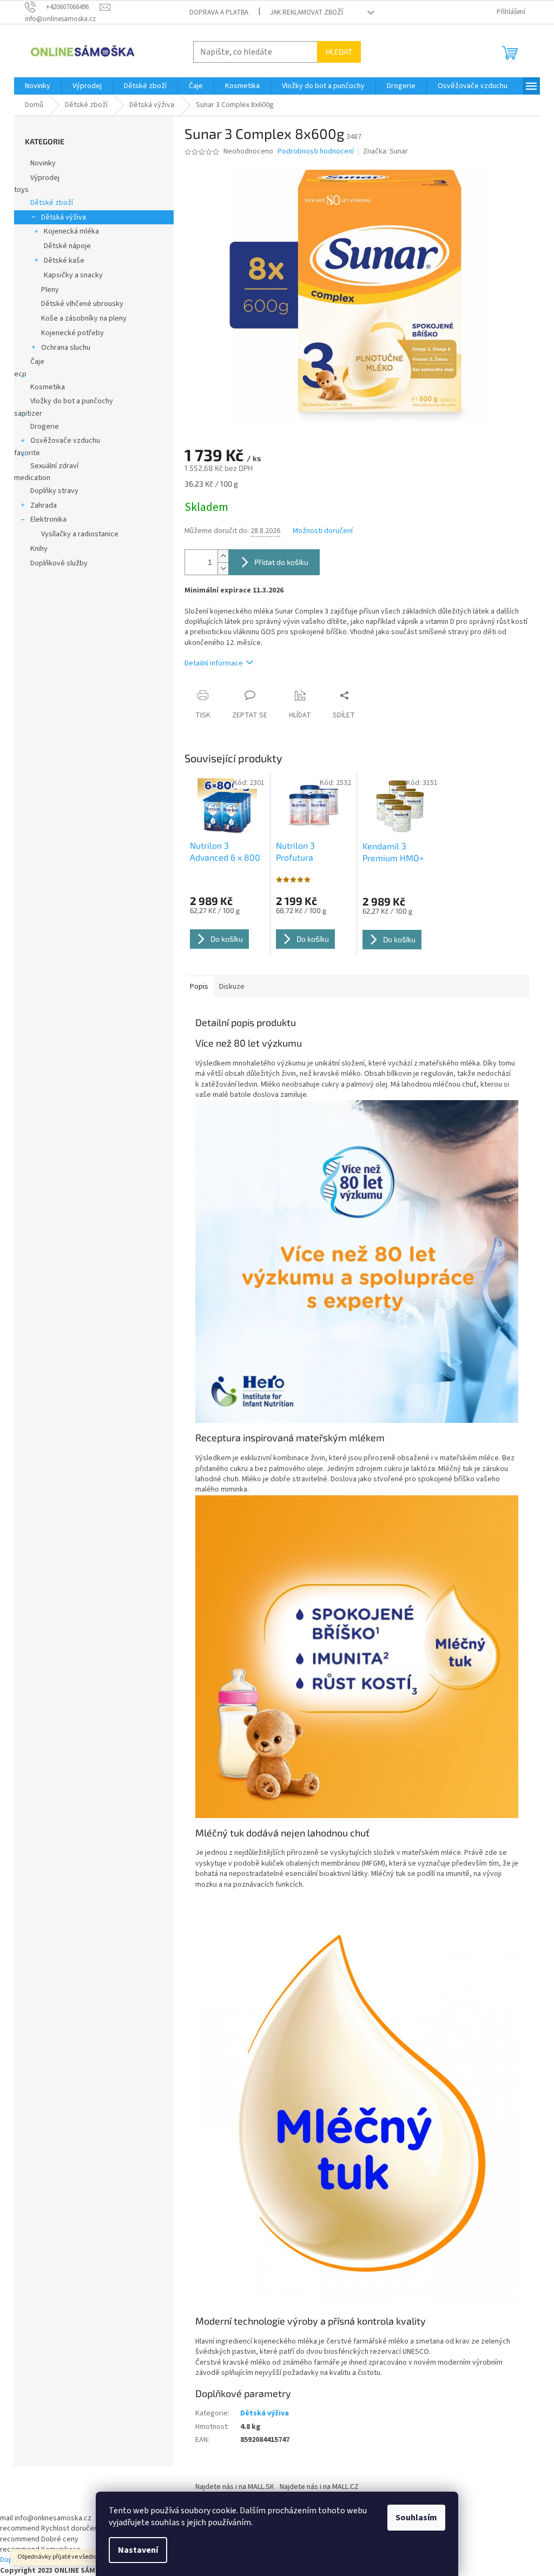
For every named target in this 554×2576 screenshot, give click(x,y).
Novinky (43, 163)
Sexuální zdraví (54, 466)
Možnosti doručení (323, 531)
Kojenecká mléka (71, 231)
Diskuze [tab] (232, 987)
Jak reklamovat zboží (306, 12)
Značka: (385, 151)
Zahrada (44, 505)
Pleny (50, 290)
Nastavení (138, 2550)
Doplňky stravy (54, 491)
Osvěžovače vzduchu (65, 441)
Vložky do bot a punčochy (72, 401)
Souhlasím (416, 2518)
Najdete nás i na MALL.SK (235, 2487)
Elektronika (48, 520)
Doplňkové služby (59, 563)
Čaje (37, 362)
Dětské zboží (52, 203)
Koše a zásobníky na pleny (84, 318)
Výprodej (45, 178)
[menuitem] (38, 86)
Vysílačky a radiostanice (80, 534)
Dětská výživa (64, 217)
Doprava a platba (219, 12)
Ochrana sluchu (66, 348)
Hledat (339, 52)
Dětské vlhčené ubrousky (82, 304)
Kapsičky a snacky (73, 275)
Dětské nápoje (67, 246)
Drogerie (45, 427)
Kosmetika (48, 387)
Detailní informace (214, 663)
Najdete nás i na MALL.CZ (319, 2487)
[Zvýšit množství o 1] (223, 556)
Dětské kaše (64, 261)
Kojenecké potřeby (72, 333)
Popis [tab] (199, 987)
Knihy (39, 549)
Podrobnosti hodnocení (316, 152)
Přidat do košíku (281, 562)
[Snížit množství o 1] (223, 568)
